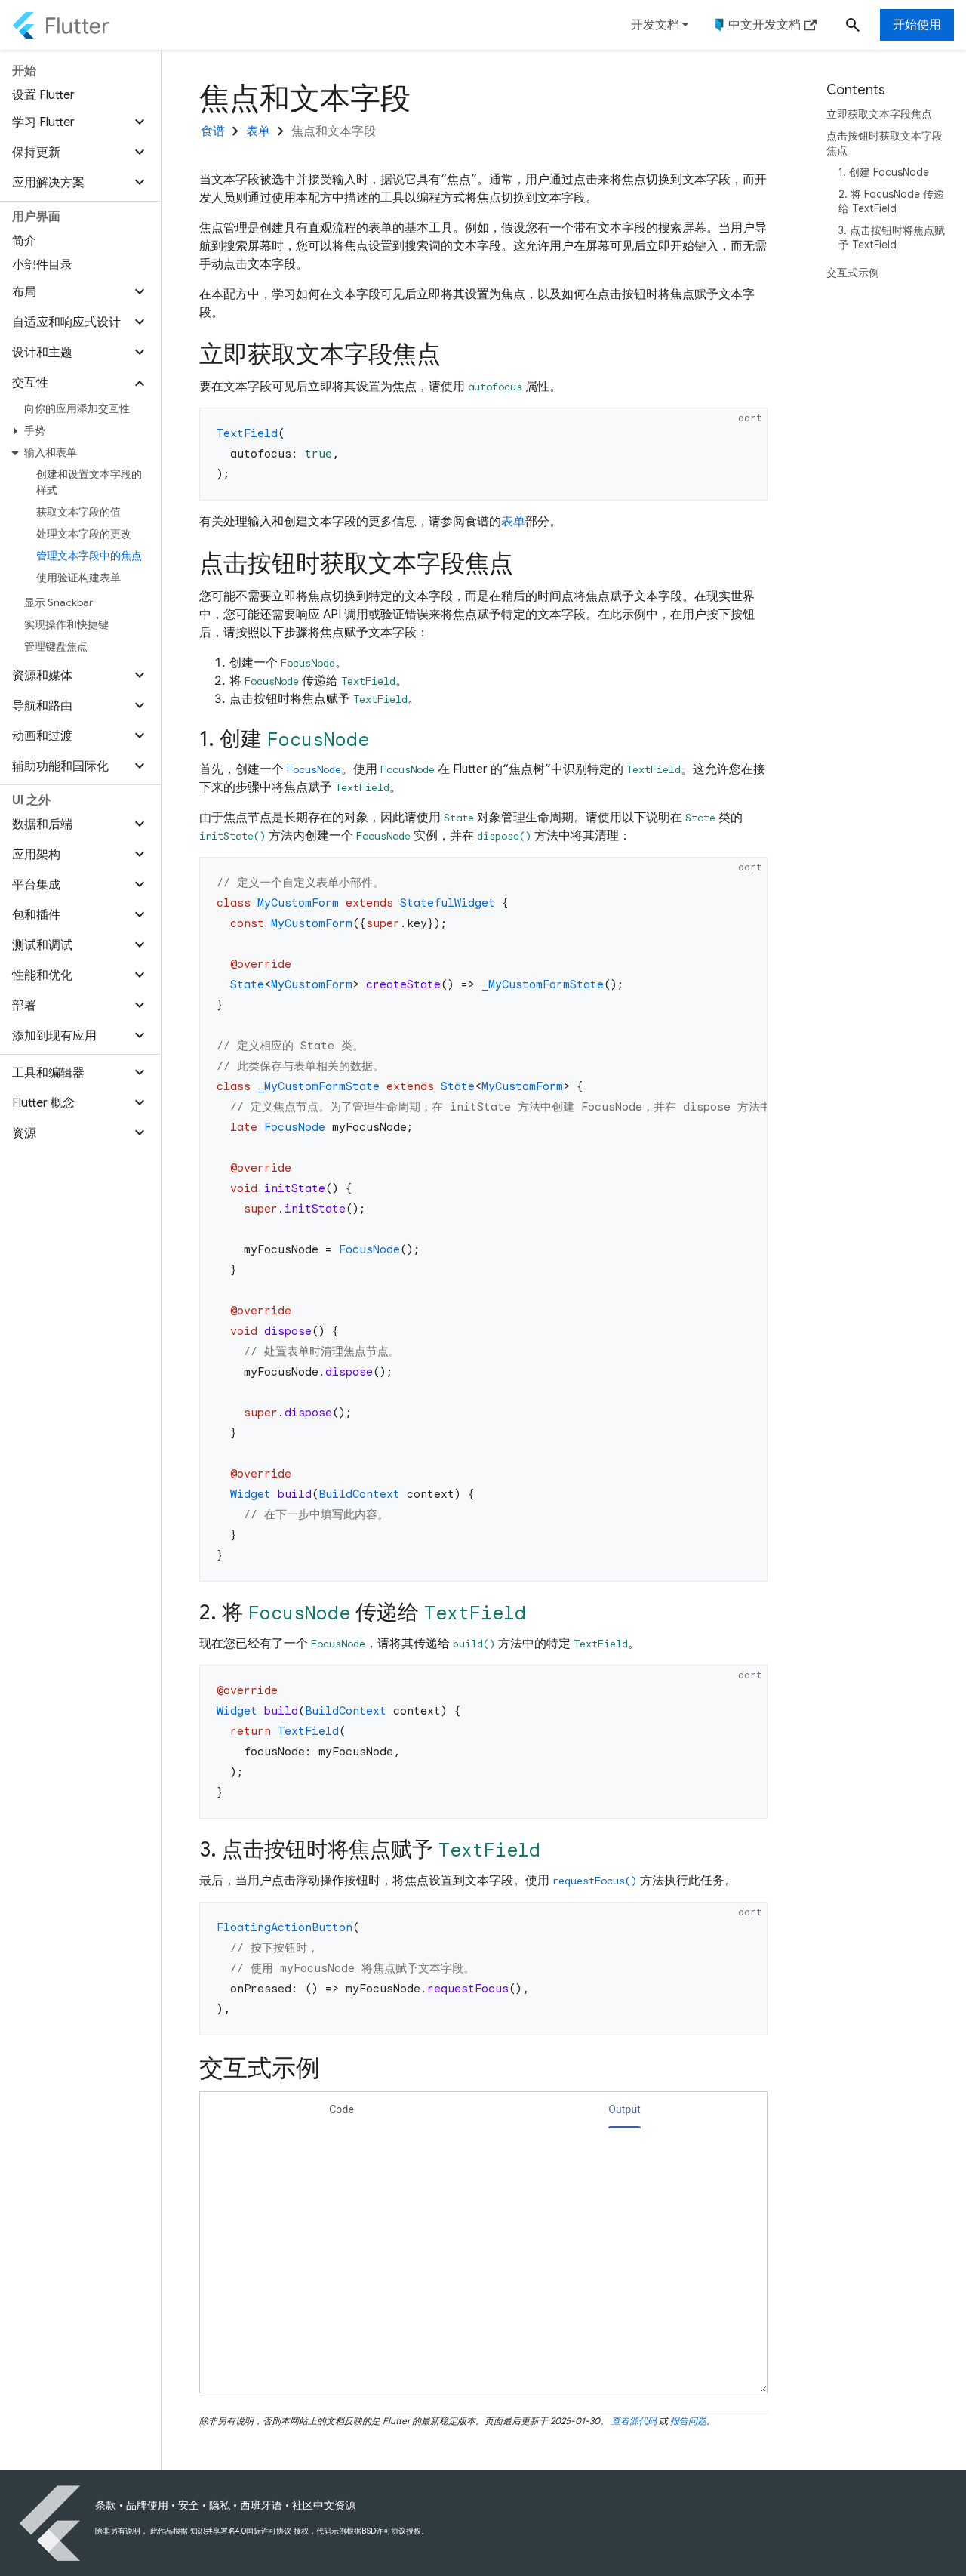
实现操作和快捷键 (66, 624)
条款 (106, 2505)
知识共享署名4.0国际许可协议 (241, 2531)
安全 (189, 2505)
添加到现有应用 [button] (54, 1036)
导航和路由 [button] (42, 706)
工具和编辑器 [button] (48, 1073)
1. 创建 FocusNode (884, 172)
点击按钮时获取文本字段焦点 (884, 143)
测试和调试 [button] (42, 945)
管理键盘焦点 (56, 646)
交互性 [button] (30, 383)
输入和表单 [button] (51, 452)
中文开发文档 (764, 25)
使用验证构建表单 (78, 578)
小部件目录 (42, 265)
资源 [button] (24, 1133)
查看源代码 (634, 2421)
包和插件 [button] (36, 915)
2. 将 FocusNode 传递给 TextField (891, 201)
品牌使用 (147, 2505)
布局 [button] (24, 292)
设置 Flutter (43, 95)
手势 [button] (35, 430)
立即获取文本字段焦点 (879, 114)
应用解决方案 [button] (48, 183)
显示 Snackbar (58, 602)
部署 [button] (24, 1006)
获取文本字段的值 (78, 512)
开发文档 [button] (655, 25)
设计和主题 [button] (42, 353)
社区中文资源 (324, 2505)
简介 (24, 241)
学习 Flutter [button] (43, 122)
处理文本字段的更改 (84, 534)
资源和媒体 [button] (42, 676)
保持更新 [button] (36, 153)
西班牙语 (261, 2505)
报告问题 (688, 2421)
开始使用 (917, 25)
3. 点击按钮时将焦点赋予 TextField (892, 237)
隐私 (220, 2505)
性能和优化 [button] (42, 975)
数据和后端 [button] (42, 824)
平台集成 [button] (36, 885)
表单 (513, 522)
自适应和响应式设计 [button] (66, 322)
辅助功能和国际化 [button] (60, 766)
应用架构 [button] (36, 855)
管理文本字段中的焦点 (89, 556)
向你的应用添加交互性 (77, 408)
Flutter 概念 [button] (43, 1103)
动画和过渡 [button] (42, 736)
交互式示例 (853, 273)
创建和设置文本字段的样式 (89, 482)
